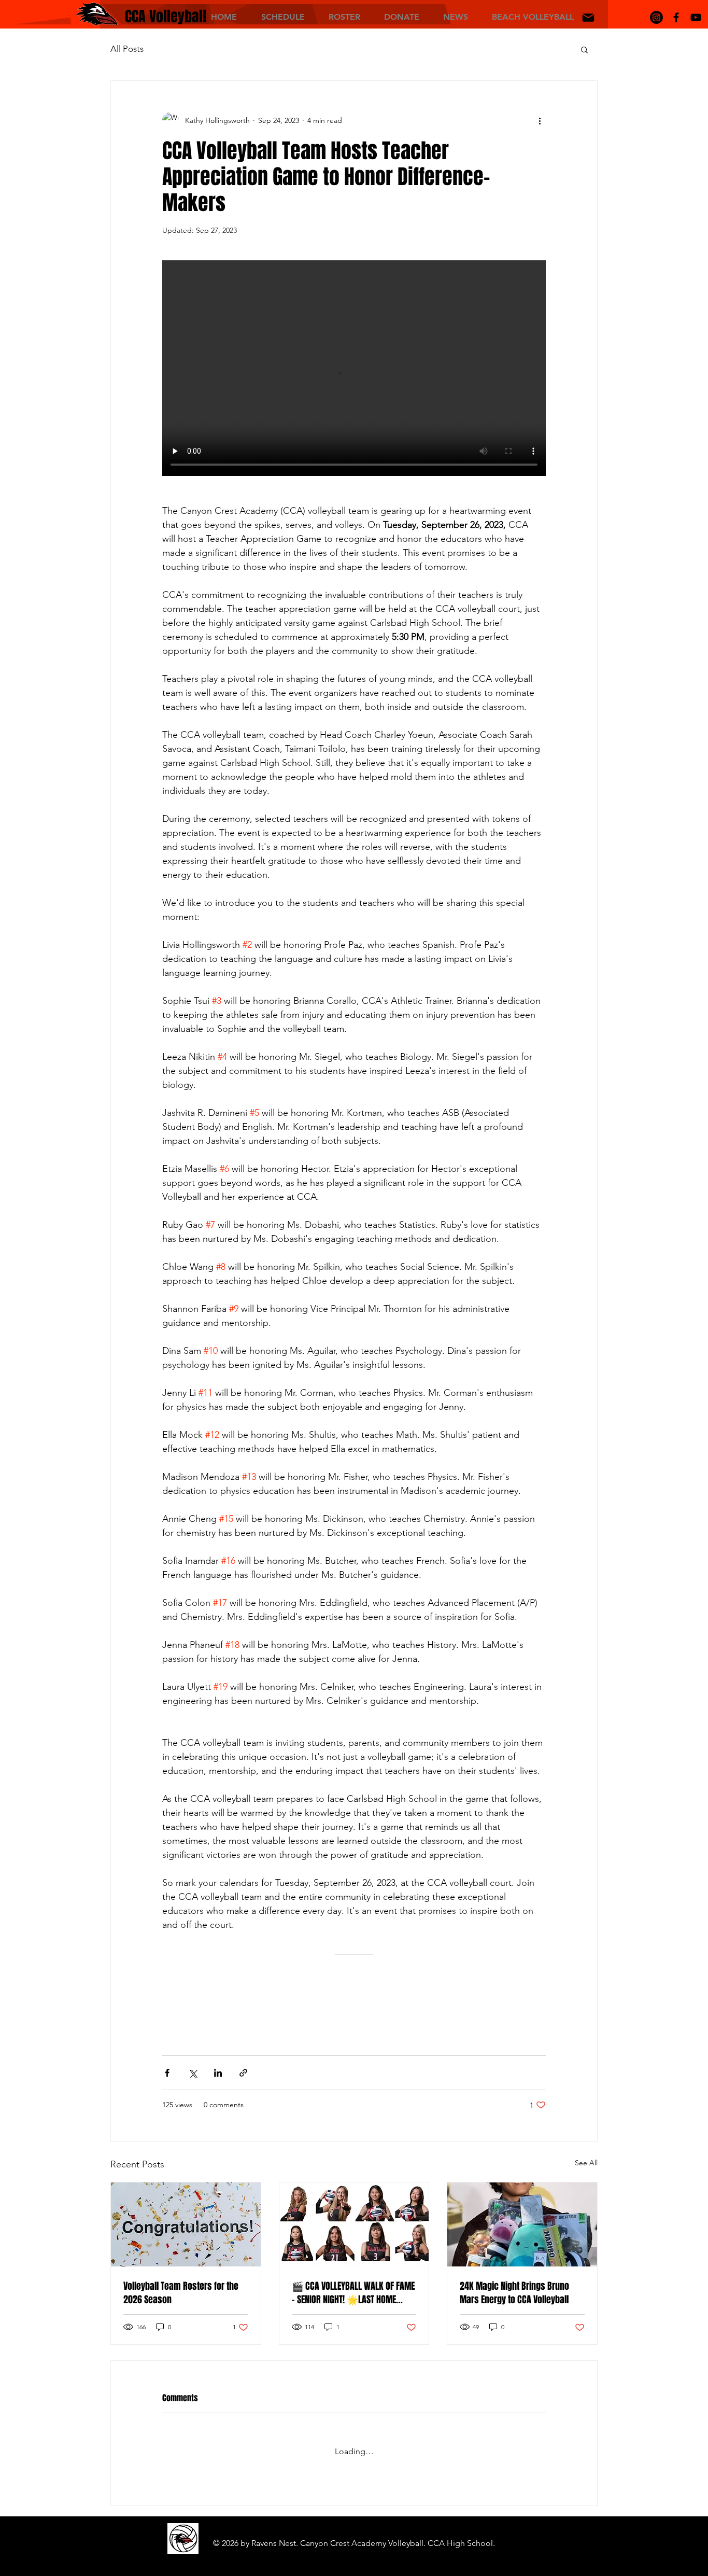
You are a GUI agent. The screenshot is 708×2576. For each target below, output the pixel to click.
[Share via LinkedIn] (218, 2073)
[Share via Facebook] (167, 2073)
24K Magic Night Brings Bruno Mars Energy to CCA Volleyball (514, 2293)
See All (586, 2163)
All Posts (127, 49)
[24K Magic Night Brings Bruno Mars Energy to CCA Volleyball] (522, 2224)
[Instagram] (656, 17)
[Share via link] (243, 2073)
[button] (283, 16)
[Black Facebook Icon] (676, 17)
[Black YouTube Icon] (696, 17)
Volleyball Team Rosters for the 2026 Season (181, 2293)
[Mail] (588, 18)
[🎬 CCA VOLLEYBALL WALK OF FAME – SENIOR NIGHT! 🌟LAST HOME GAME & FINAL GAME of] (354, 2224)
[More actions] (540, 120)
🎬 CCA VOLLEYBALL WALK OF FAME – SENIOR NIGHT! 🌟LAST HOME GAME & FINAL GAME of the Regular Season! (353, 2293)
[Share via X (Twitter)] (193, 2073)
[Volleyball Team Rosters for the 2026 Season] (186, 2224)
